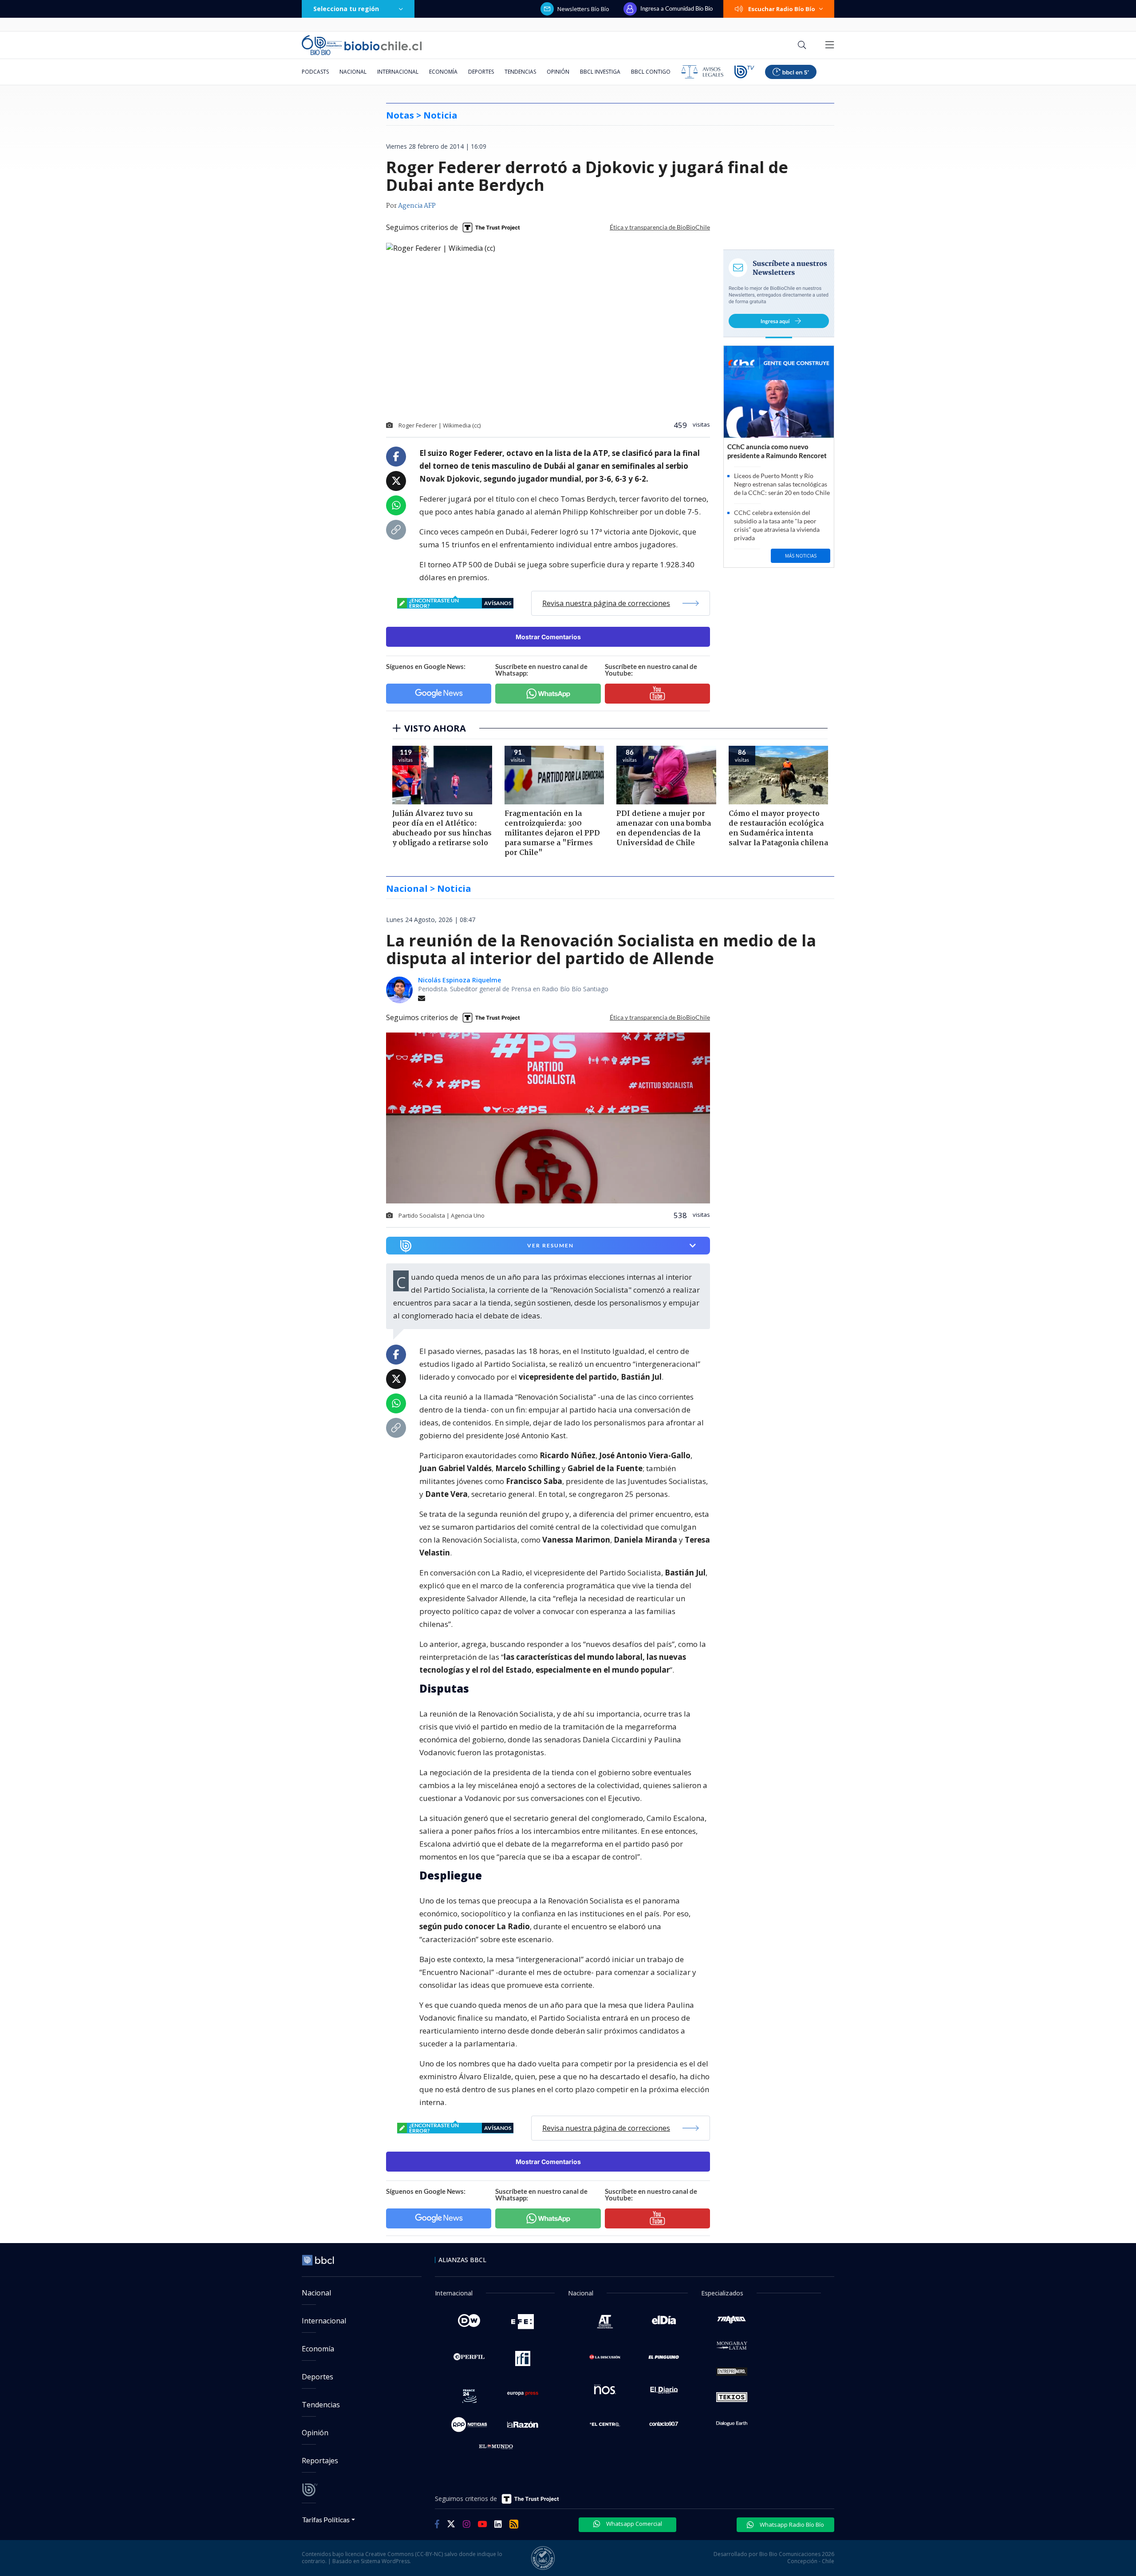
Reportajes (320, 2461)
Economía (443, 72)
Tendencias (520, 72)
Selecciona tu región (346, 9)
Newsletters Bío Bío (583, 9)
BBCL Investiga (600, 72)
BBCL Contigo (651, 72)
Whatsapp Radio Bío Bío (791, 2525)
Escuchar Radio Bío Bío (782, 9)
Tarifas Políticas (326, 2519)
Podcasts (315, 72)
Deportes (481, 72)
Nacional (353, 72)
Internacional (398, 72)
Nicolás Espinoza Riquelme (460, 980)
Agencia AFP (417, 206)
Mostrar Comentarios (548, 637)
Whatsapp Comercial (633, 2524)
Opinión (558, 72)
